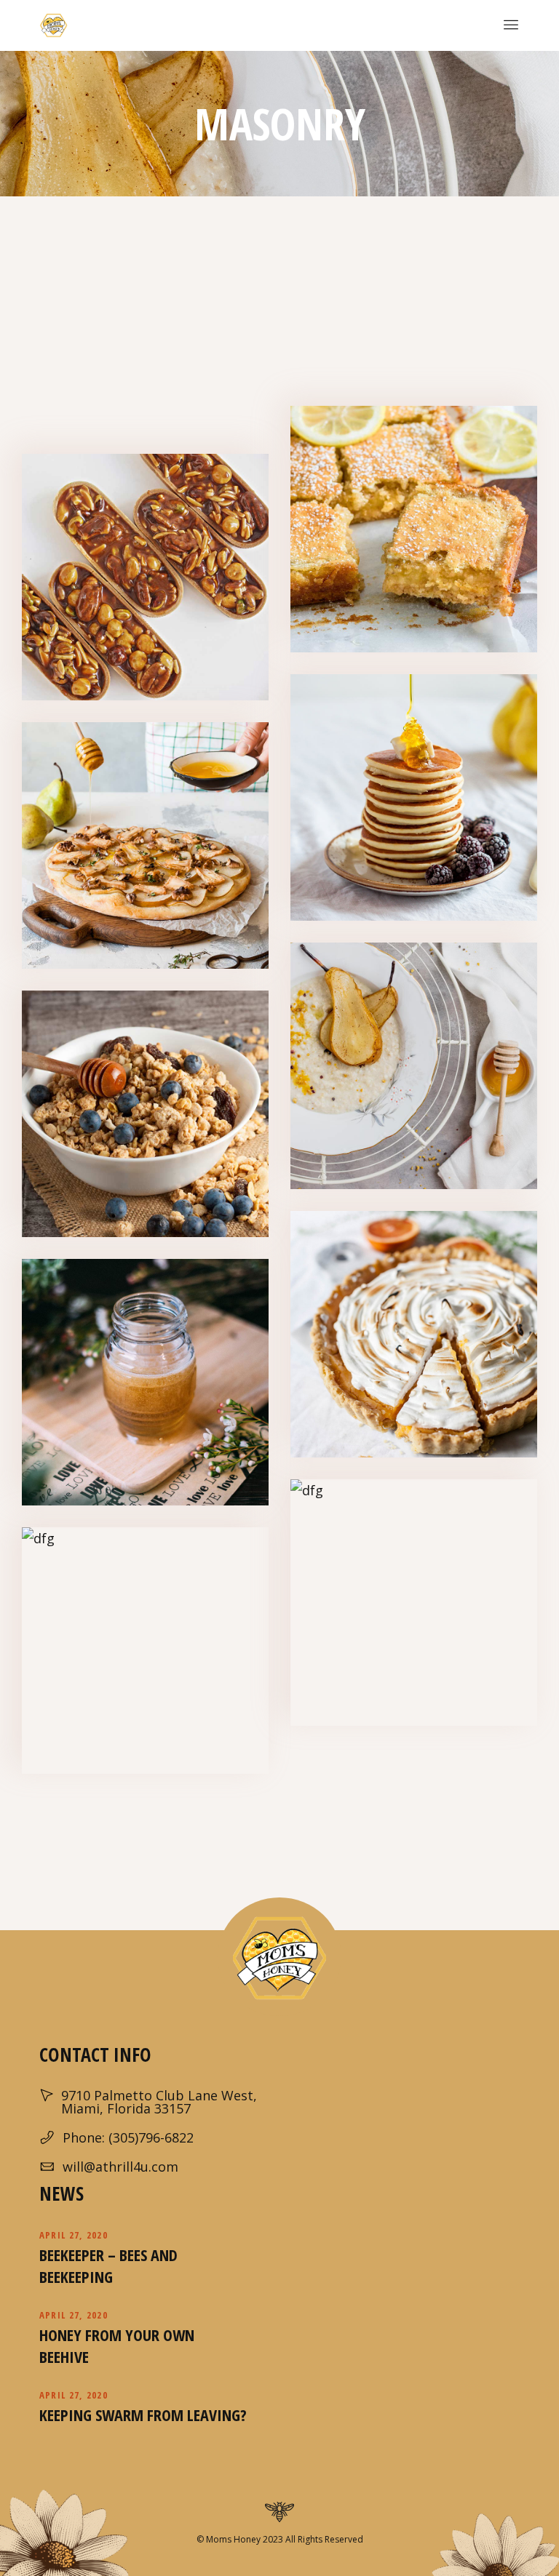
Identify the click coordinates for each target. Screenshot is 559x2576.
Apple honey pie (146, 849)
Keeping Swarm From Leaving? (143, 2415)
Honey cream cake (414, 1338)
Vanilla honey (146, 1655)
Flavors (397, 556)
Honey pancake (414, 801)
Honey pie (414, 533)
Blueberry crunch (146, 1118)
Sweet (447, 824)
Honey (160, 604)
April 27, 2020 (74, 2235)
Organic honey (146, 1386)
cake (128, 604)
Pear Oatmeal (414, 1070)
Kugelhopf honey (414, 1607)
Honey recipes (145, 581)
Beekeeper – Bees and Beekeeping (108, 2265)
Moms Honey (232, 2539)
